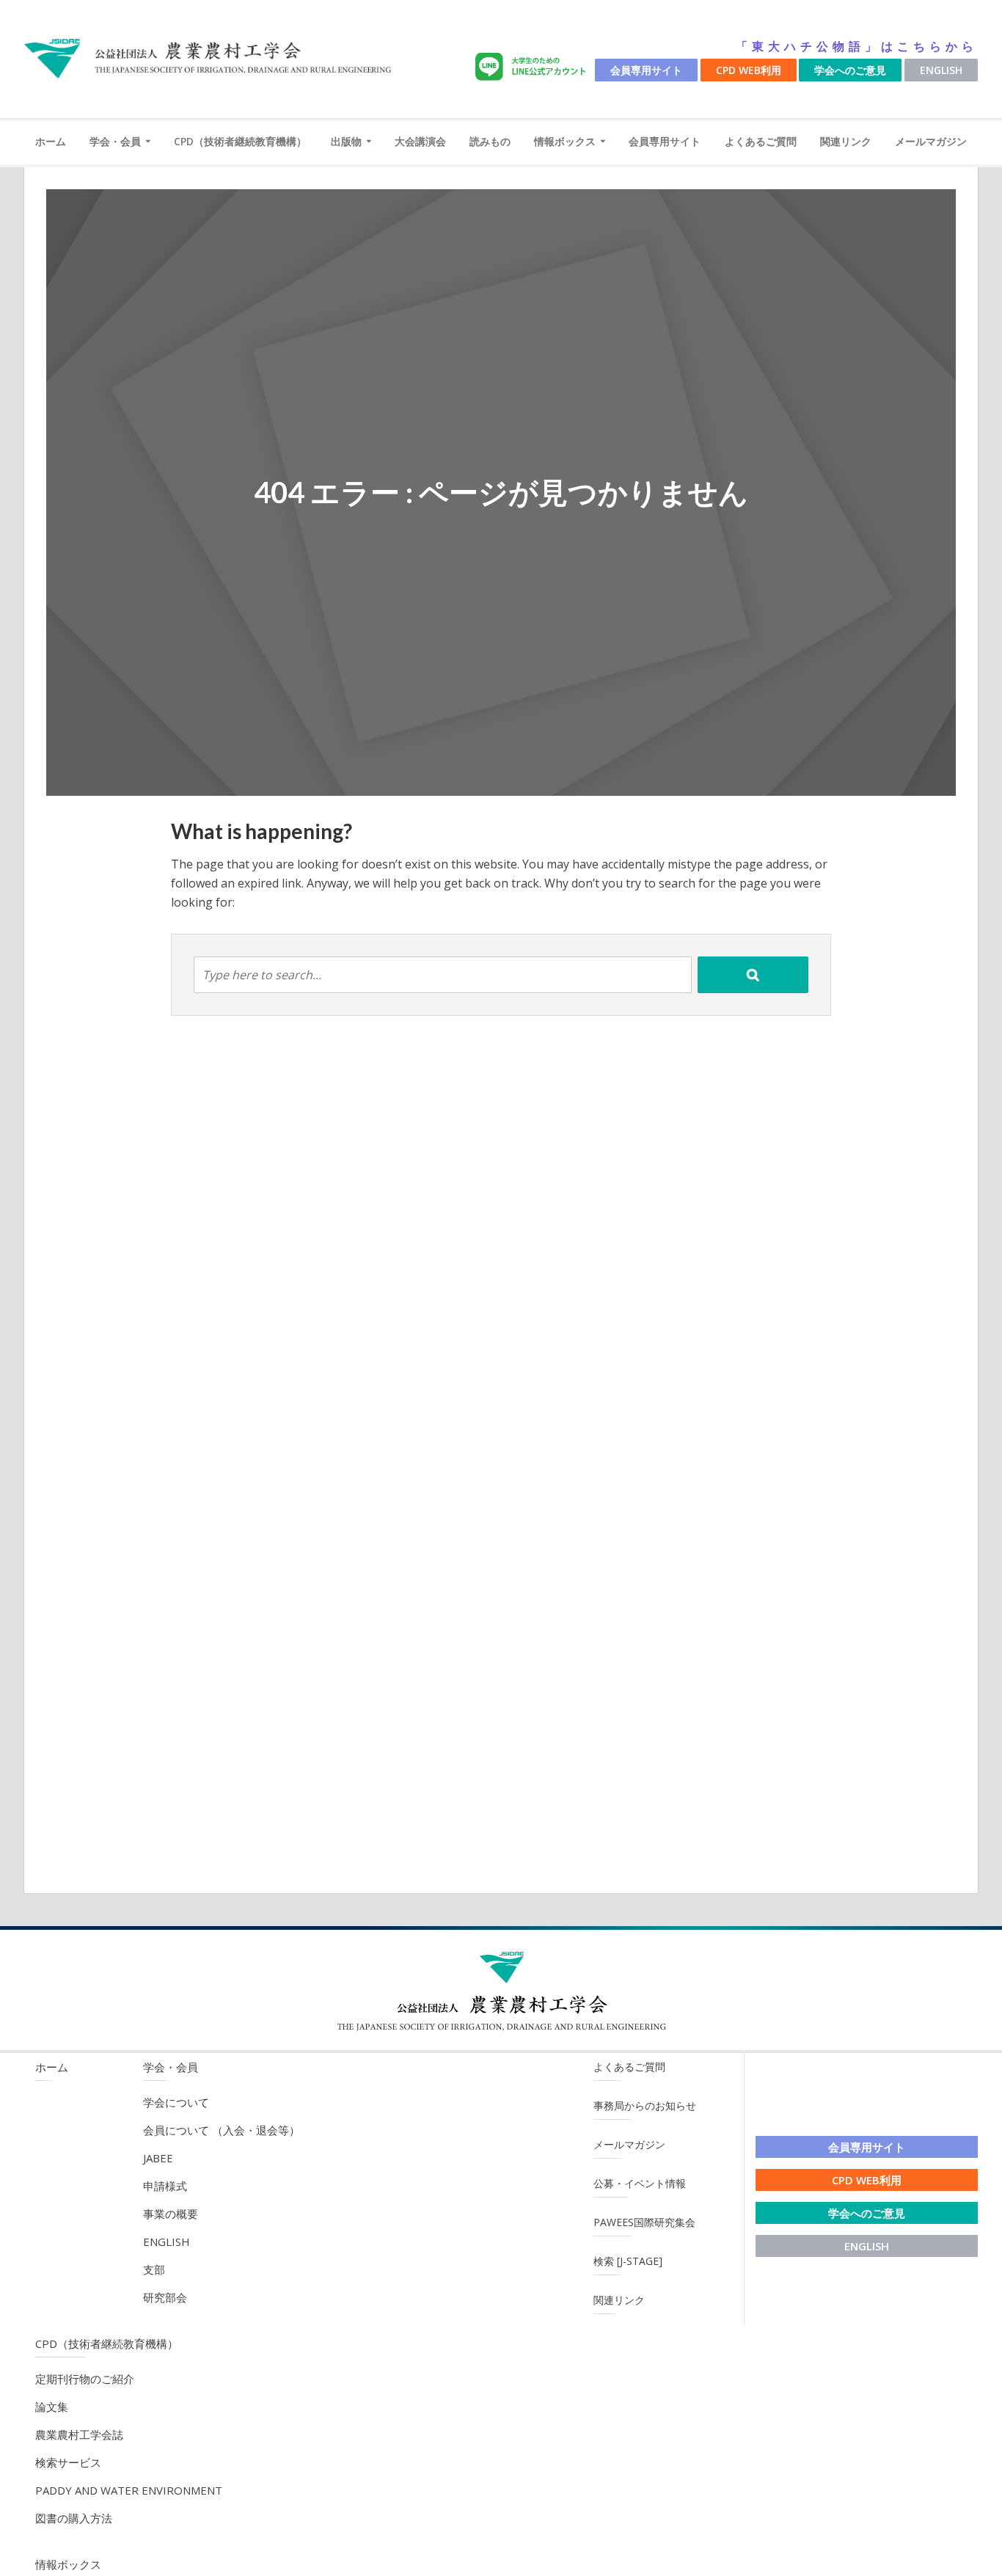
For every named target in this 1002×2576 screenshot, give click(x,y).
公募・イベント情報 (640, 2183)
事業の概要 (171, 2214)
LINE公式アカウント (533, 67)
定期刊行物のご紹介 (85, 2379)
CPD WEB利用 (749, 70)
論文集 (52, 2407)
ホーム (51, 141)
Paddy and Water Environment (129, 2490)
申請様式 (165, 2186)
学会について (176, 2102)
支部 (154, 2269)
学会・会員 (115, 141)
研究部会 (165, 2297)
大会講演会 (420, 141)
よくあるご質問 (761, 141)
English (941, 70)
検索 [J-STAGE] (628, 2261)
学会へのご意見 (850, 70)
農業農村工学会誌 (79, 2434)
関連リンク (846, 141)
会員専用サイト (646, 70)
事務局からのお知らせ (645, 2105)
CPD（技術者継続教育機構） (240, 141)
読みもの (490, 141)
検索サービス (68, 2462)
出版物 (346, 141)
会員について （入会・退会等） (222, 2130)
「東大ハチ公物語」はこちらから (857, 46)
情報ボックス (565, 141)
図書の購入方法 (74, 2518)
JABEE (158, 2158)
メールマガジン (931, 141)
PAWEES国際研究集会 (644, 2222)
